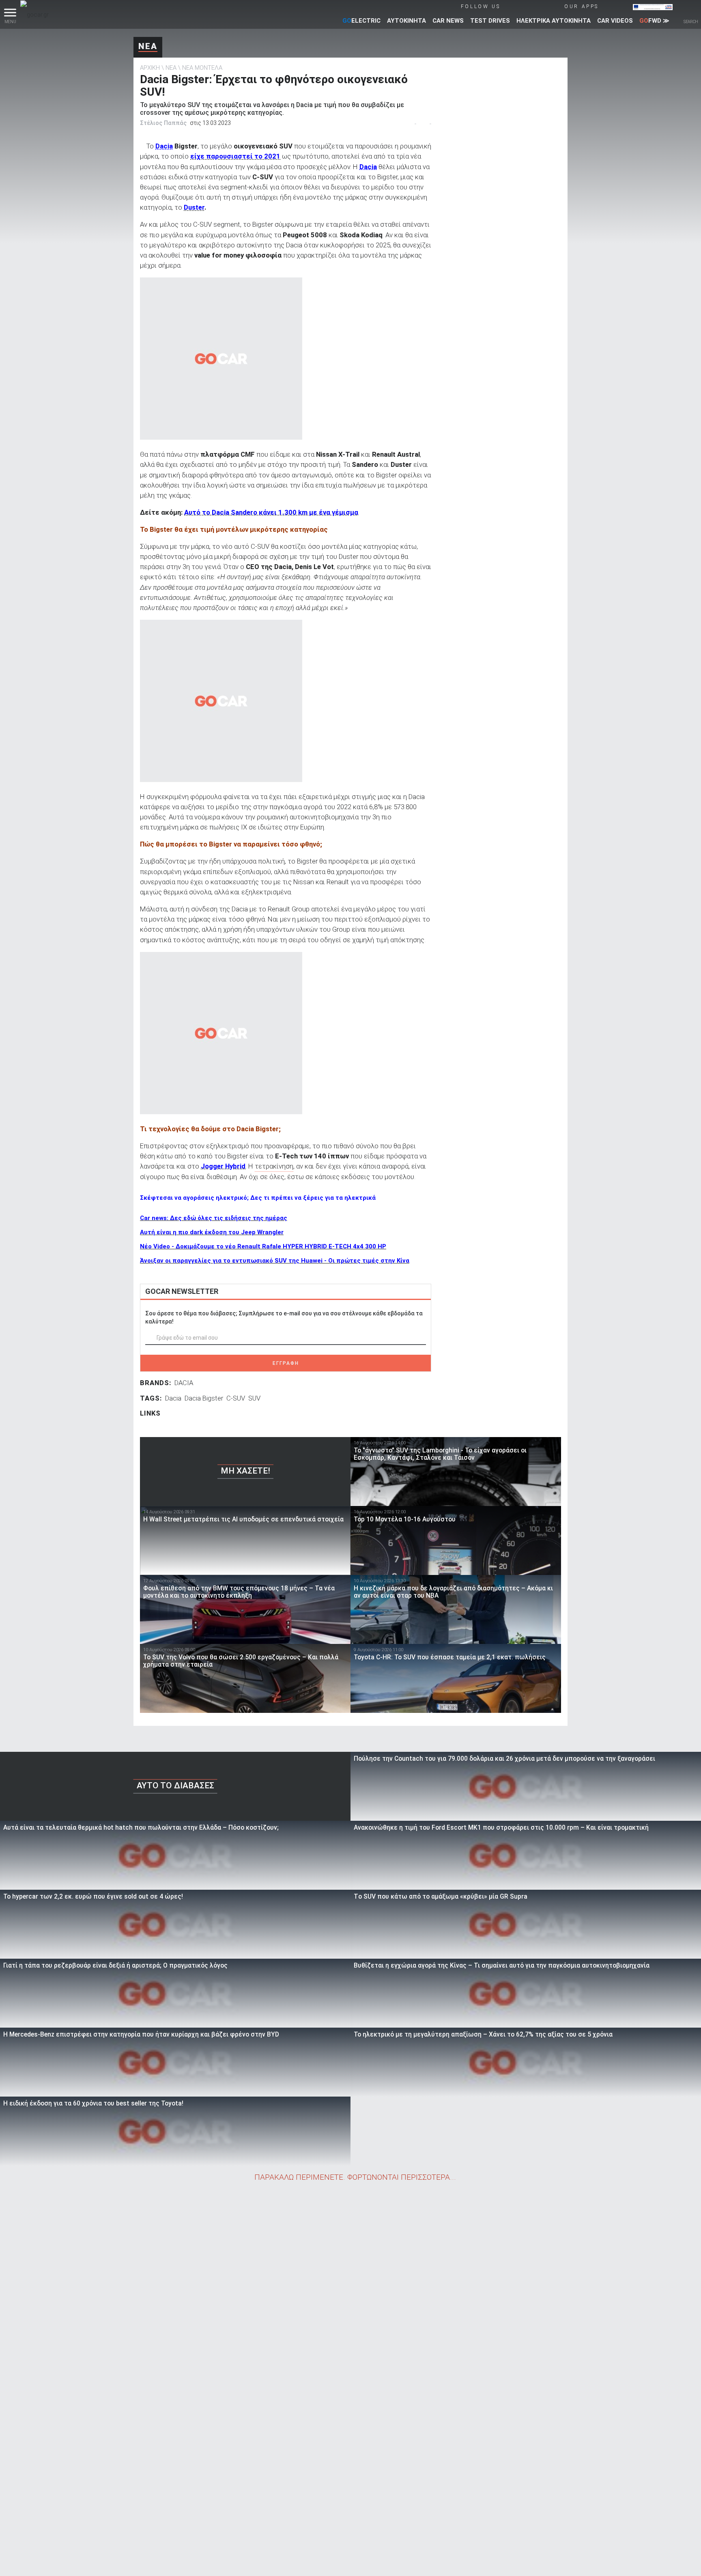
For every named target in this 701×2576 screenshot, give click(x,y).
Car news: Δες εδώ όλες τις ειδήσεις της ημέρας (214, 1218)
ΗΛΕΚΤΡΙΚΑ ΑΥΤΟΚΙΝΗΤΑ (554, 21)
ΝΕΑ (148, 46)
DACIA (184, 1383)
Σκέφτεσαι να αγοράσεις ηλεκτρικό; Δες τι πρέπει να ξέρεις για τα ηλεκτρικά (258, 1198)
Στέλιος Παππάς (163, 123)
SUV (254, 1398)
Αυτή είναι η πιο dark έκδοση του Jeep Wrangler (212, 1232)
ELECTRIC (361, 21)
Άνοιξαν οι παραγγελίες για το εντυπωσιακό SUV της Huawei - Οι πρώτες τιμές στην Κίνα (275, 1261)
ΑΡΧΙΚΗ (150, 68)
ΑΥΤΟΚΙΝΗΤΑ (406, 21)
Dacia (164, 146)
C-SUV (236, 1398)
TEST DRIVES (490, 21)
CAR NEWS (448, 21)
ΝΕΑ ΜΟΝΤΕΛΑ (202, 68)
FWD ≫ (654, 21)
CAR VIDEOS (615, 21)
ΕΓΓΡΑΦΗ (286, 1363)
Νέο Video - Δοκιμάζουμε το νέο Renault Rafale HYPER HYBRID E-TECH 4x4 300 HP (263, 1246)
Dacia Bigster (204, 1398)
